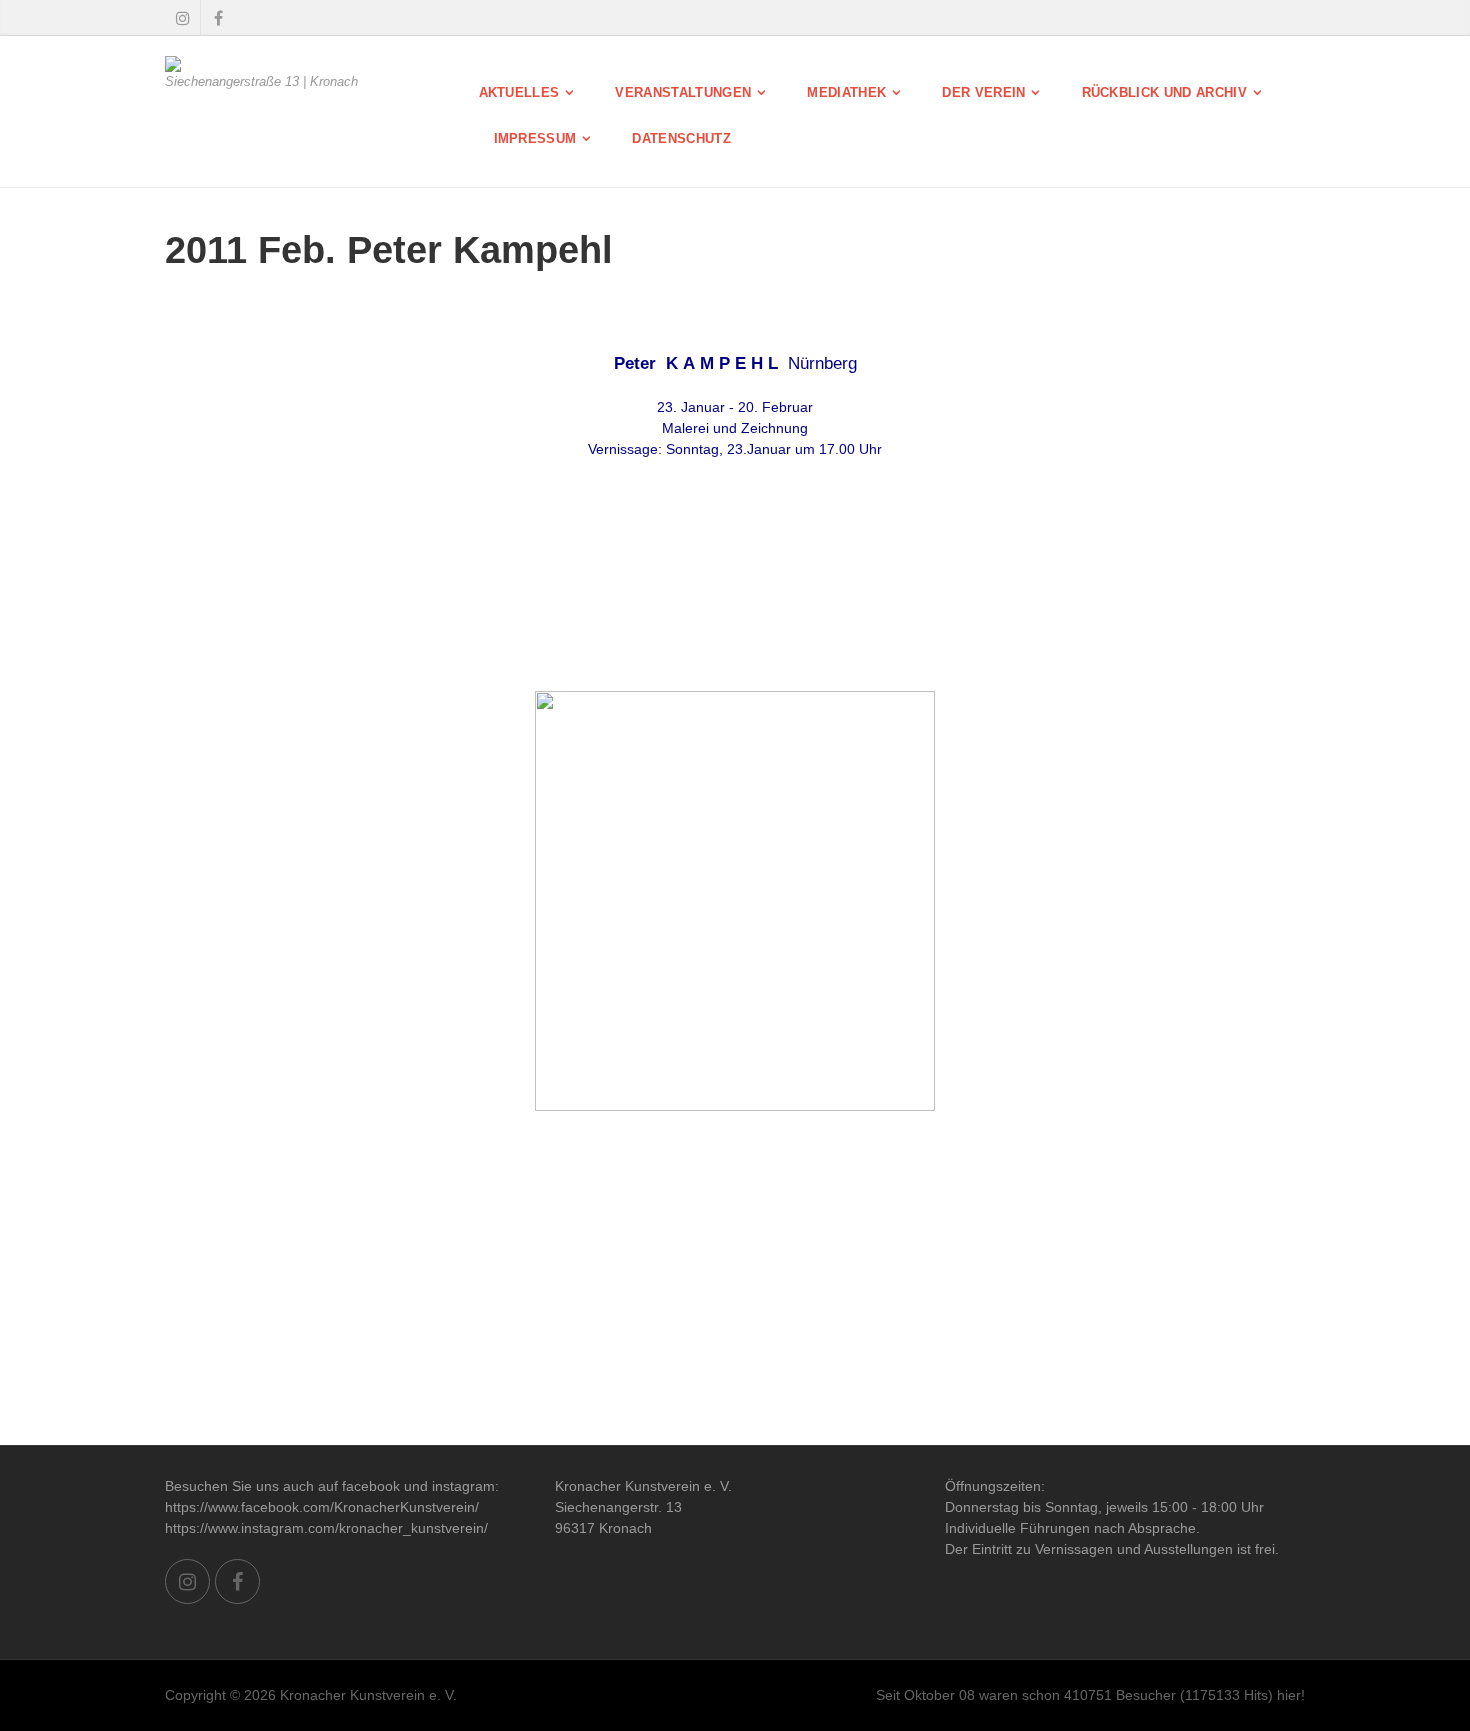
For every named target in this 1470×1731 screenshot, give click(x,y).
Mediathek (846, 92)
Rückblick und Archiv (1165, 92)
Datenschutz (681, 138)
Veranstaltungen (683, 92)
